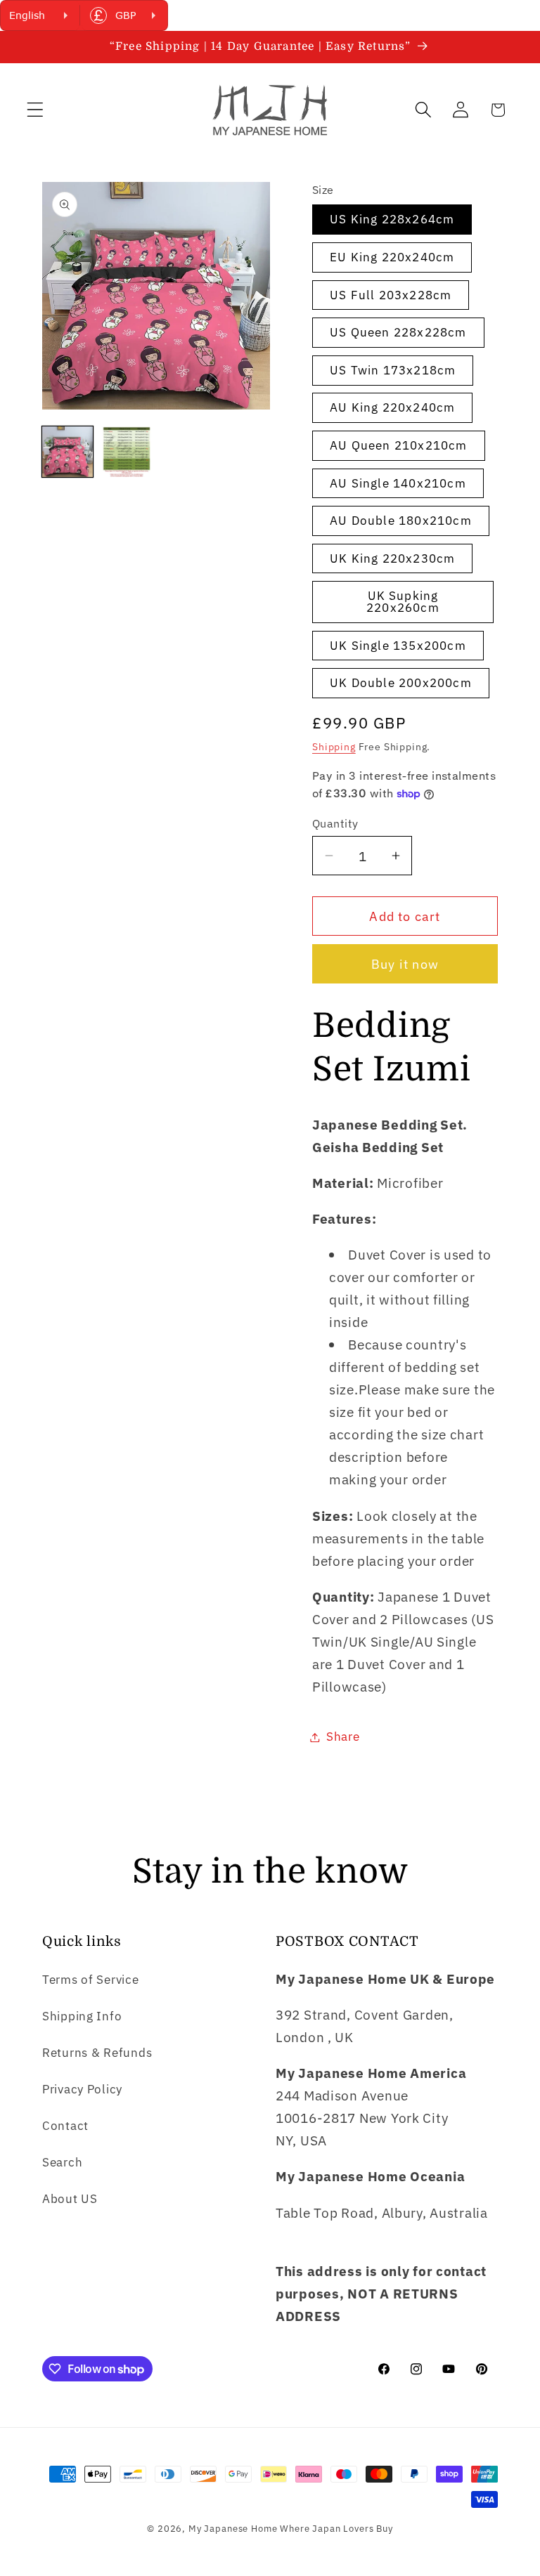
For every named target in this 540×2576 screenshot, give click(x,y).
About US (70, 2199)
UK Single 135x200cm (398, 646)
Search (62, 2162)
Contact (65, 2126)
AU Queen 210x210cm (399, 445)
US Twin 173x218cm (393, 370)
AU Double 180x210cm (401, 521)
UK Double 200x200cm (401, 683)
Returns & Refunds (97, 2053)
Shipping (334, 746)
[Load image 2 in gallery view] (127, 452)
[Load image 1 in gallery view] (67, 452)
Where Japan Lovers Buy (336, 2528)
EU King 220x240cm (392, 257)
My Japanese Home (233, 2528)
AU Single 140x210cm (398, 483)
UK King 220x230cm (392, 558)
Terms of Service (91, 1980)
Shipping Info (82, 2016)
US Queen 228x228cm (398, 332)
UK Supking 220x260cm (403, 602)
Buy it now (405, 964)
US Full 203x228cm (391, 295)
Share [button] (343, 1737)
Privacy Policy (82, 2089)
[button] (36, 110)
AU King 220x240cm (392, 407)
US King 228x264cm (392, 219)
